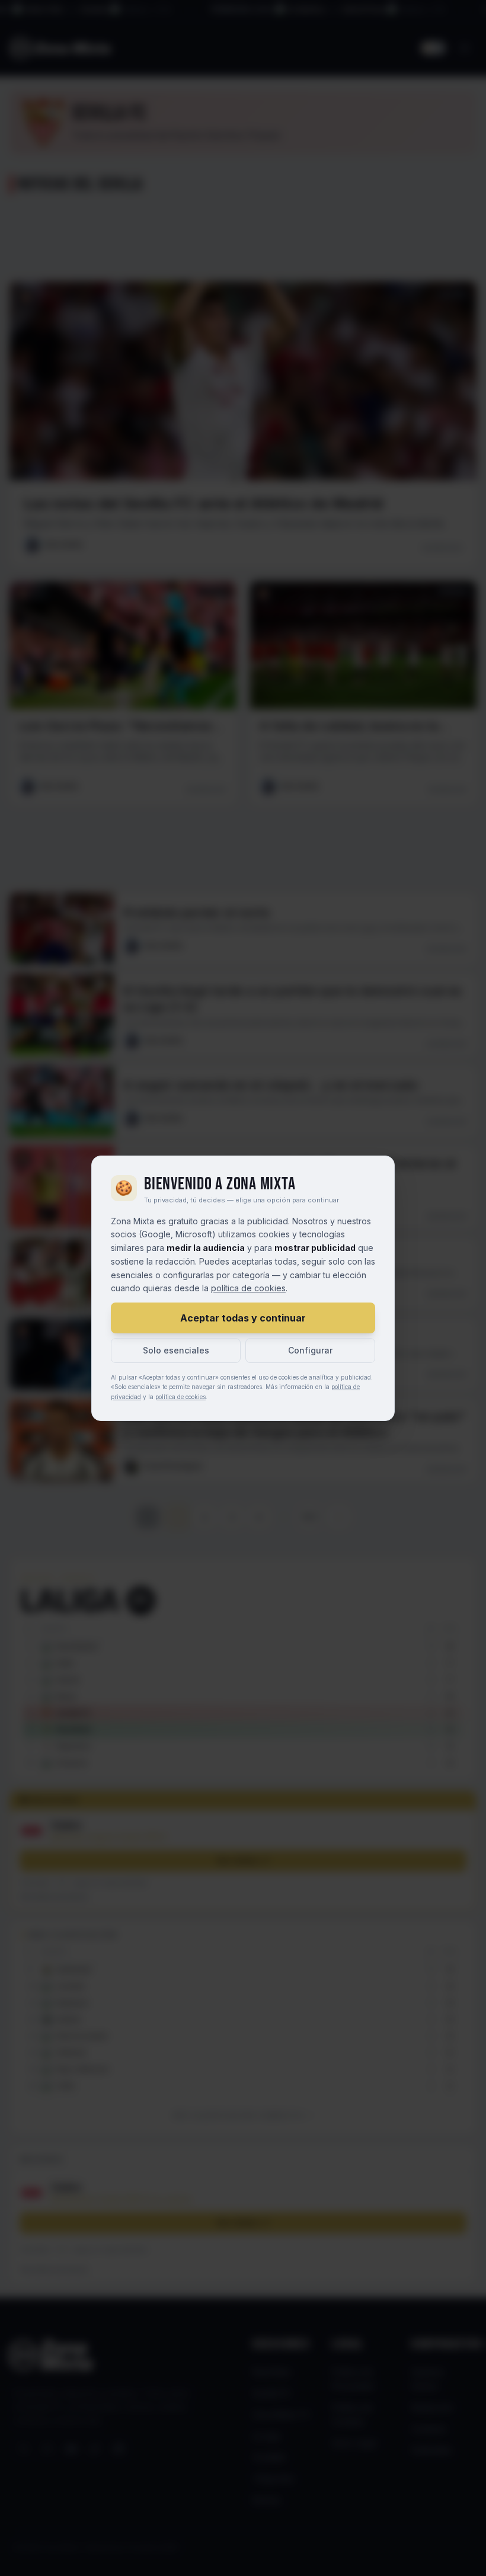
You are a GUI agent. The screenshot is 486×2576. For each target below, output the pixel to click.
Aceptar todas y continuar (243, 1318)
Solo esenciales (176, 1350)
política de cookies (248, 1288)
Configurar (310, 1350)
